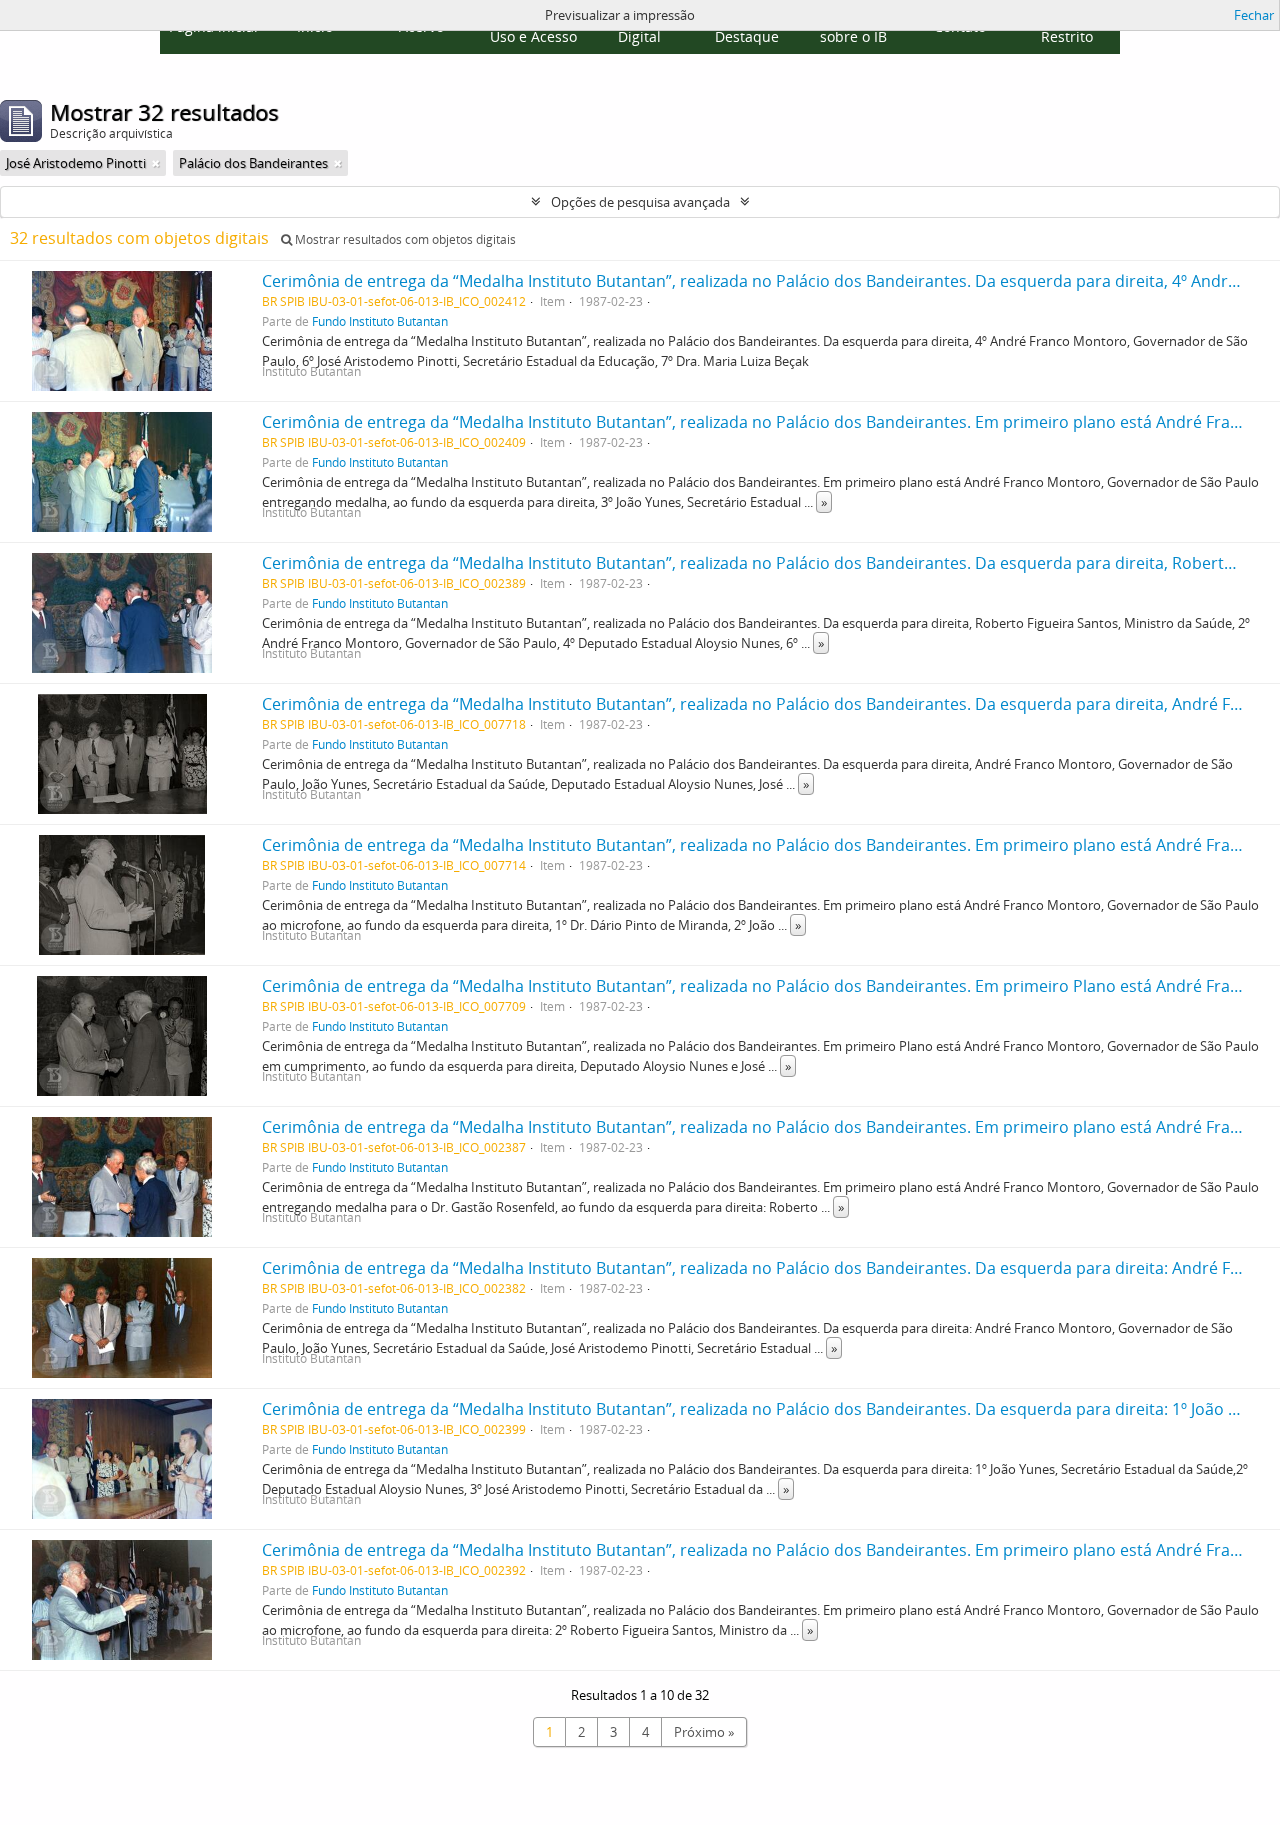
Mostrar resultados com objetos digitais (404, 239)
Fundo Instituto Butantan (380, 321)
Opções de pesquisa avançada (640, 202)
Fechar (1254, 15)
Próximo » (704, 1732)
